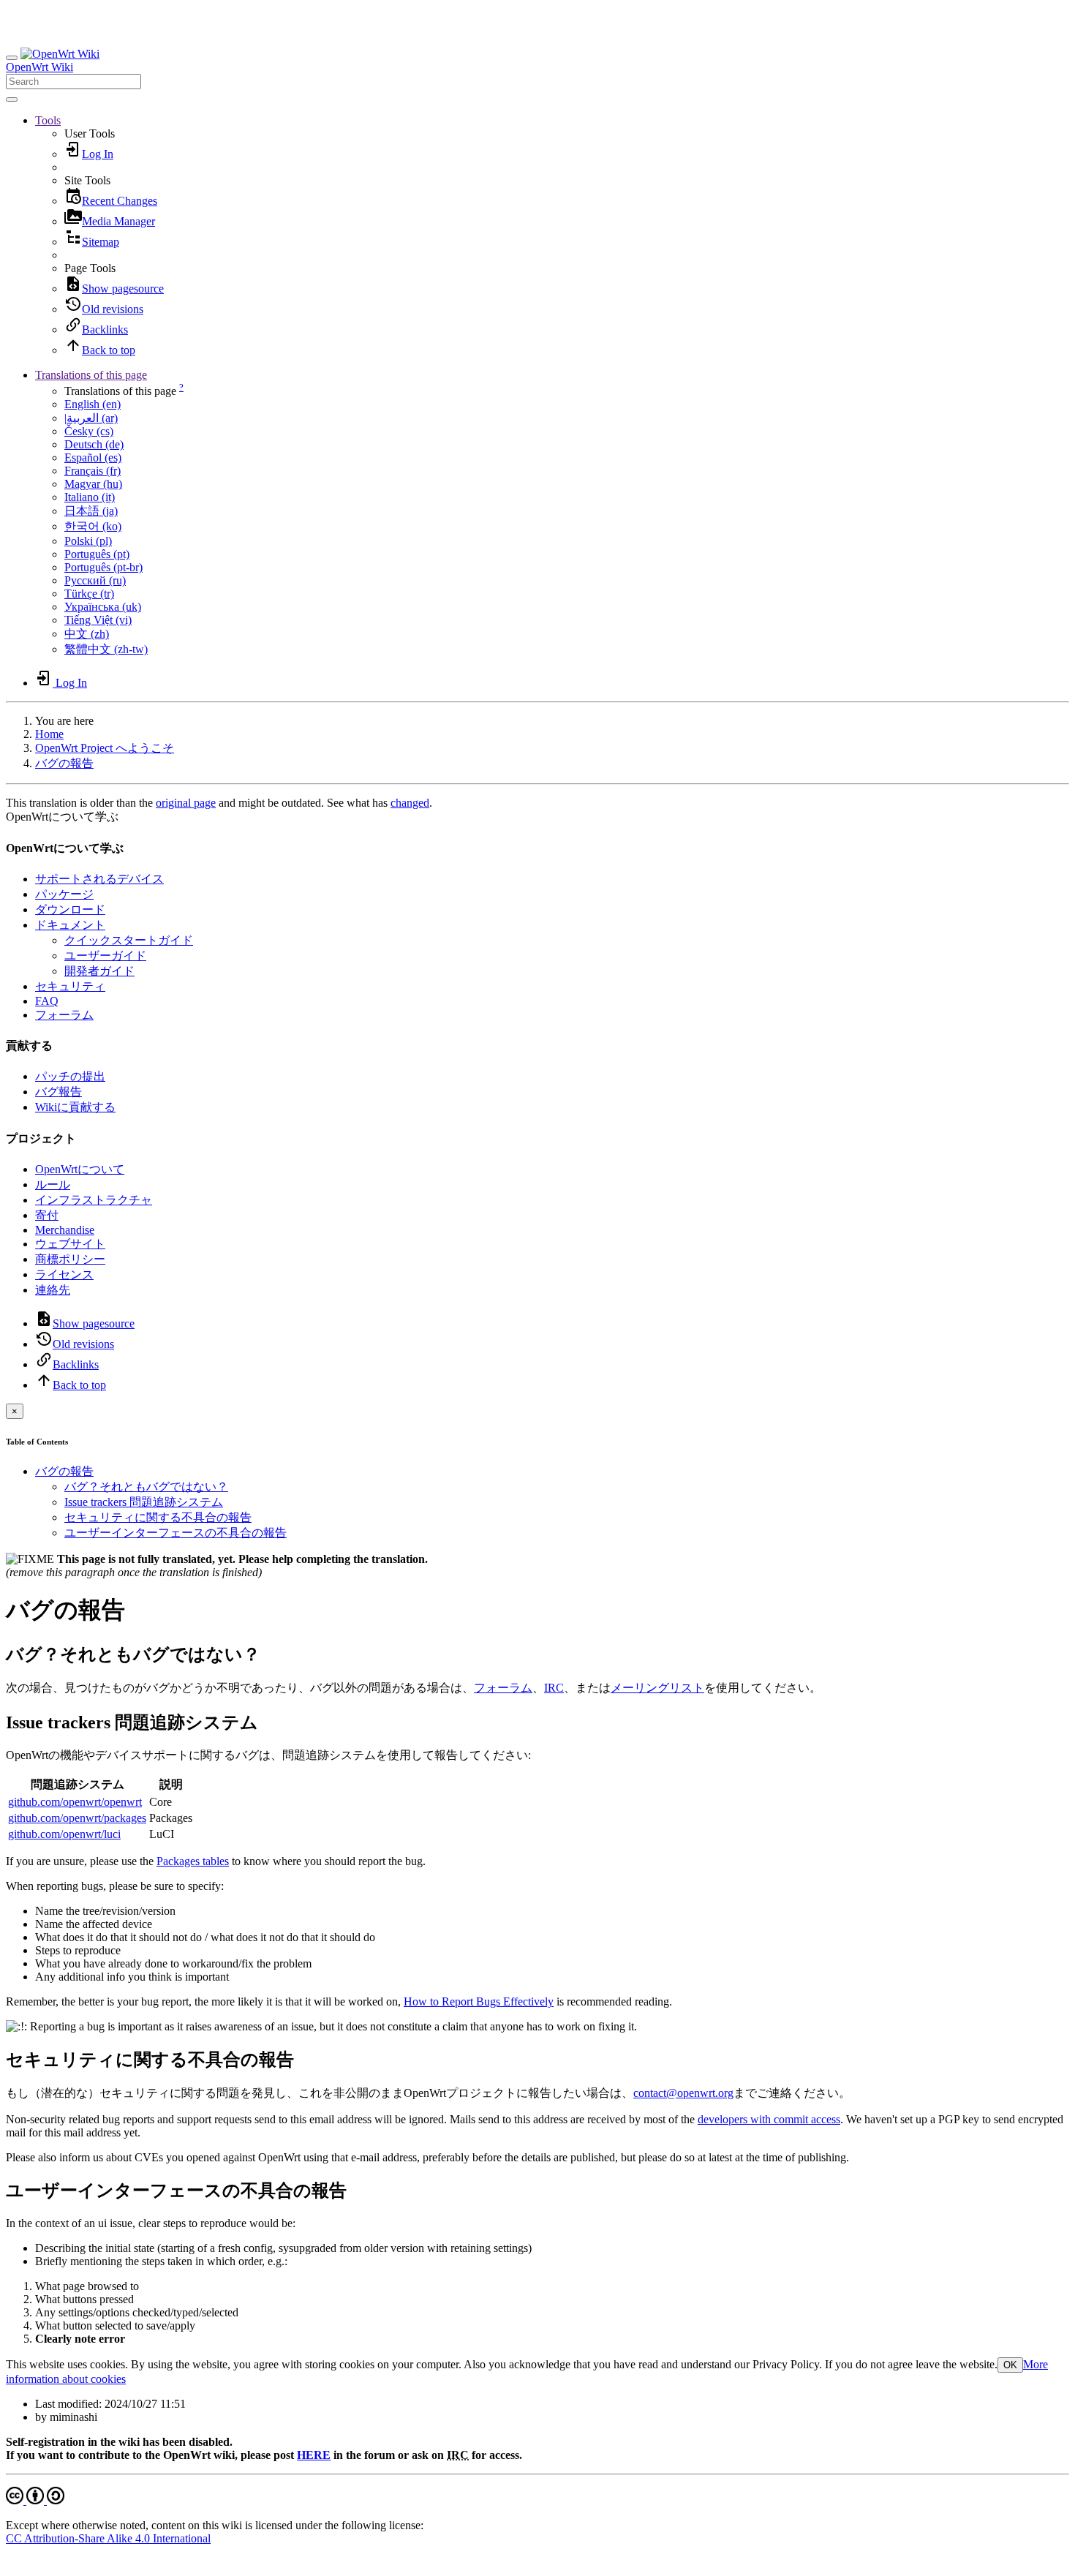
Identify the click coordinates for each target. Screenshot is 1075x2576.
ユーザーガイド (105, 956)
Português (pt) (97, 554)
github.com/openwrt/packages (77, 1818)
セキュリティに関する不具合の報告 (158, 1517)
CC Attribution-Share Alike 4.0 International (108, 2538)
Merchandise (65, 1230)
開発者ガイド (99, 971)
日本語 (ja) (91, 511)
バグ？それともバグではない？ (146, 1487)
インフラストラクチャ (94, 1200)
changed (410, 803)
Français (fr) (93, 471)
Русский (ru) (95, 580)
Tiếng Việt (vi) (98, 620)
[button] (48, 120)
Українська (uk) (103, 607)
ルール (53, 1185)
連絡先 (53, 1290)
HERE (314, 2455)
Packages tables (193, 1861)
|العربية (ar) (91, 418)
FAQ (47, 1001)
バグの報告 (64, 763)
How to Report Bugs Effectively (479, 2001)
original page (186, 803)
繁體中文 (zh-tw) (106, 649)
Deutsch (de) (94, 444)
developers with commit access (769, 2119)
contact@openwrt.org (683, 2093)
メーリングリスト (657, 1688)
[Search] (12, 99)
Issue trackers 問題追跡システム (144, 1502)
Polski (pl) (88, 541)
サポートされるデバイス (99, 879)
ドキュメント (70, 925)
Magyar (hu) (93, 484)
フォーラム (64, 1015)
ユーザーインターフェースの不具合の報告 (176, 1533)
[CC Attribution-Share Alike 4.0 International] (35, 2500)
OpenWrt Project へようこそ (105, 748)
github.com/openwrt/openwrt (75, 1802)
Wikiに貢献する (75, 1107)
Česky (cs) (89, 431)
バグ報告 (59, 1092)
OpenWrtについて (80, 1169)
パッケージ (64, 894)
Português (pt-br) (103, 567)
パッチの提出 (70, 1076)
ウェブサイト (70, 1244)
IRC (554, 1688)
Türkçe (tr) (89, 594)
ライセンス (64, 1274)
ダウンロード (70, 909)
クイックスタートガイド (129, 940)
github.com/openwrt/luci (64, 1834)
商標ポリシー (70, 1259)
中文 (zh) (87, 634)
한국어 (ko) (93, 526)
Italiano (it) (90, 497)
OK (1010, 2365)
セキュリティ (70, 986)
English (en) (93, 404)
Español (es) (93, 457)
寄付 (47, 1215)
